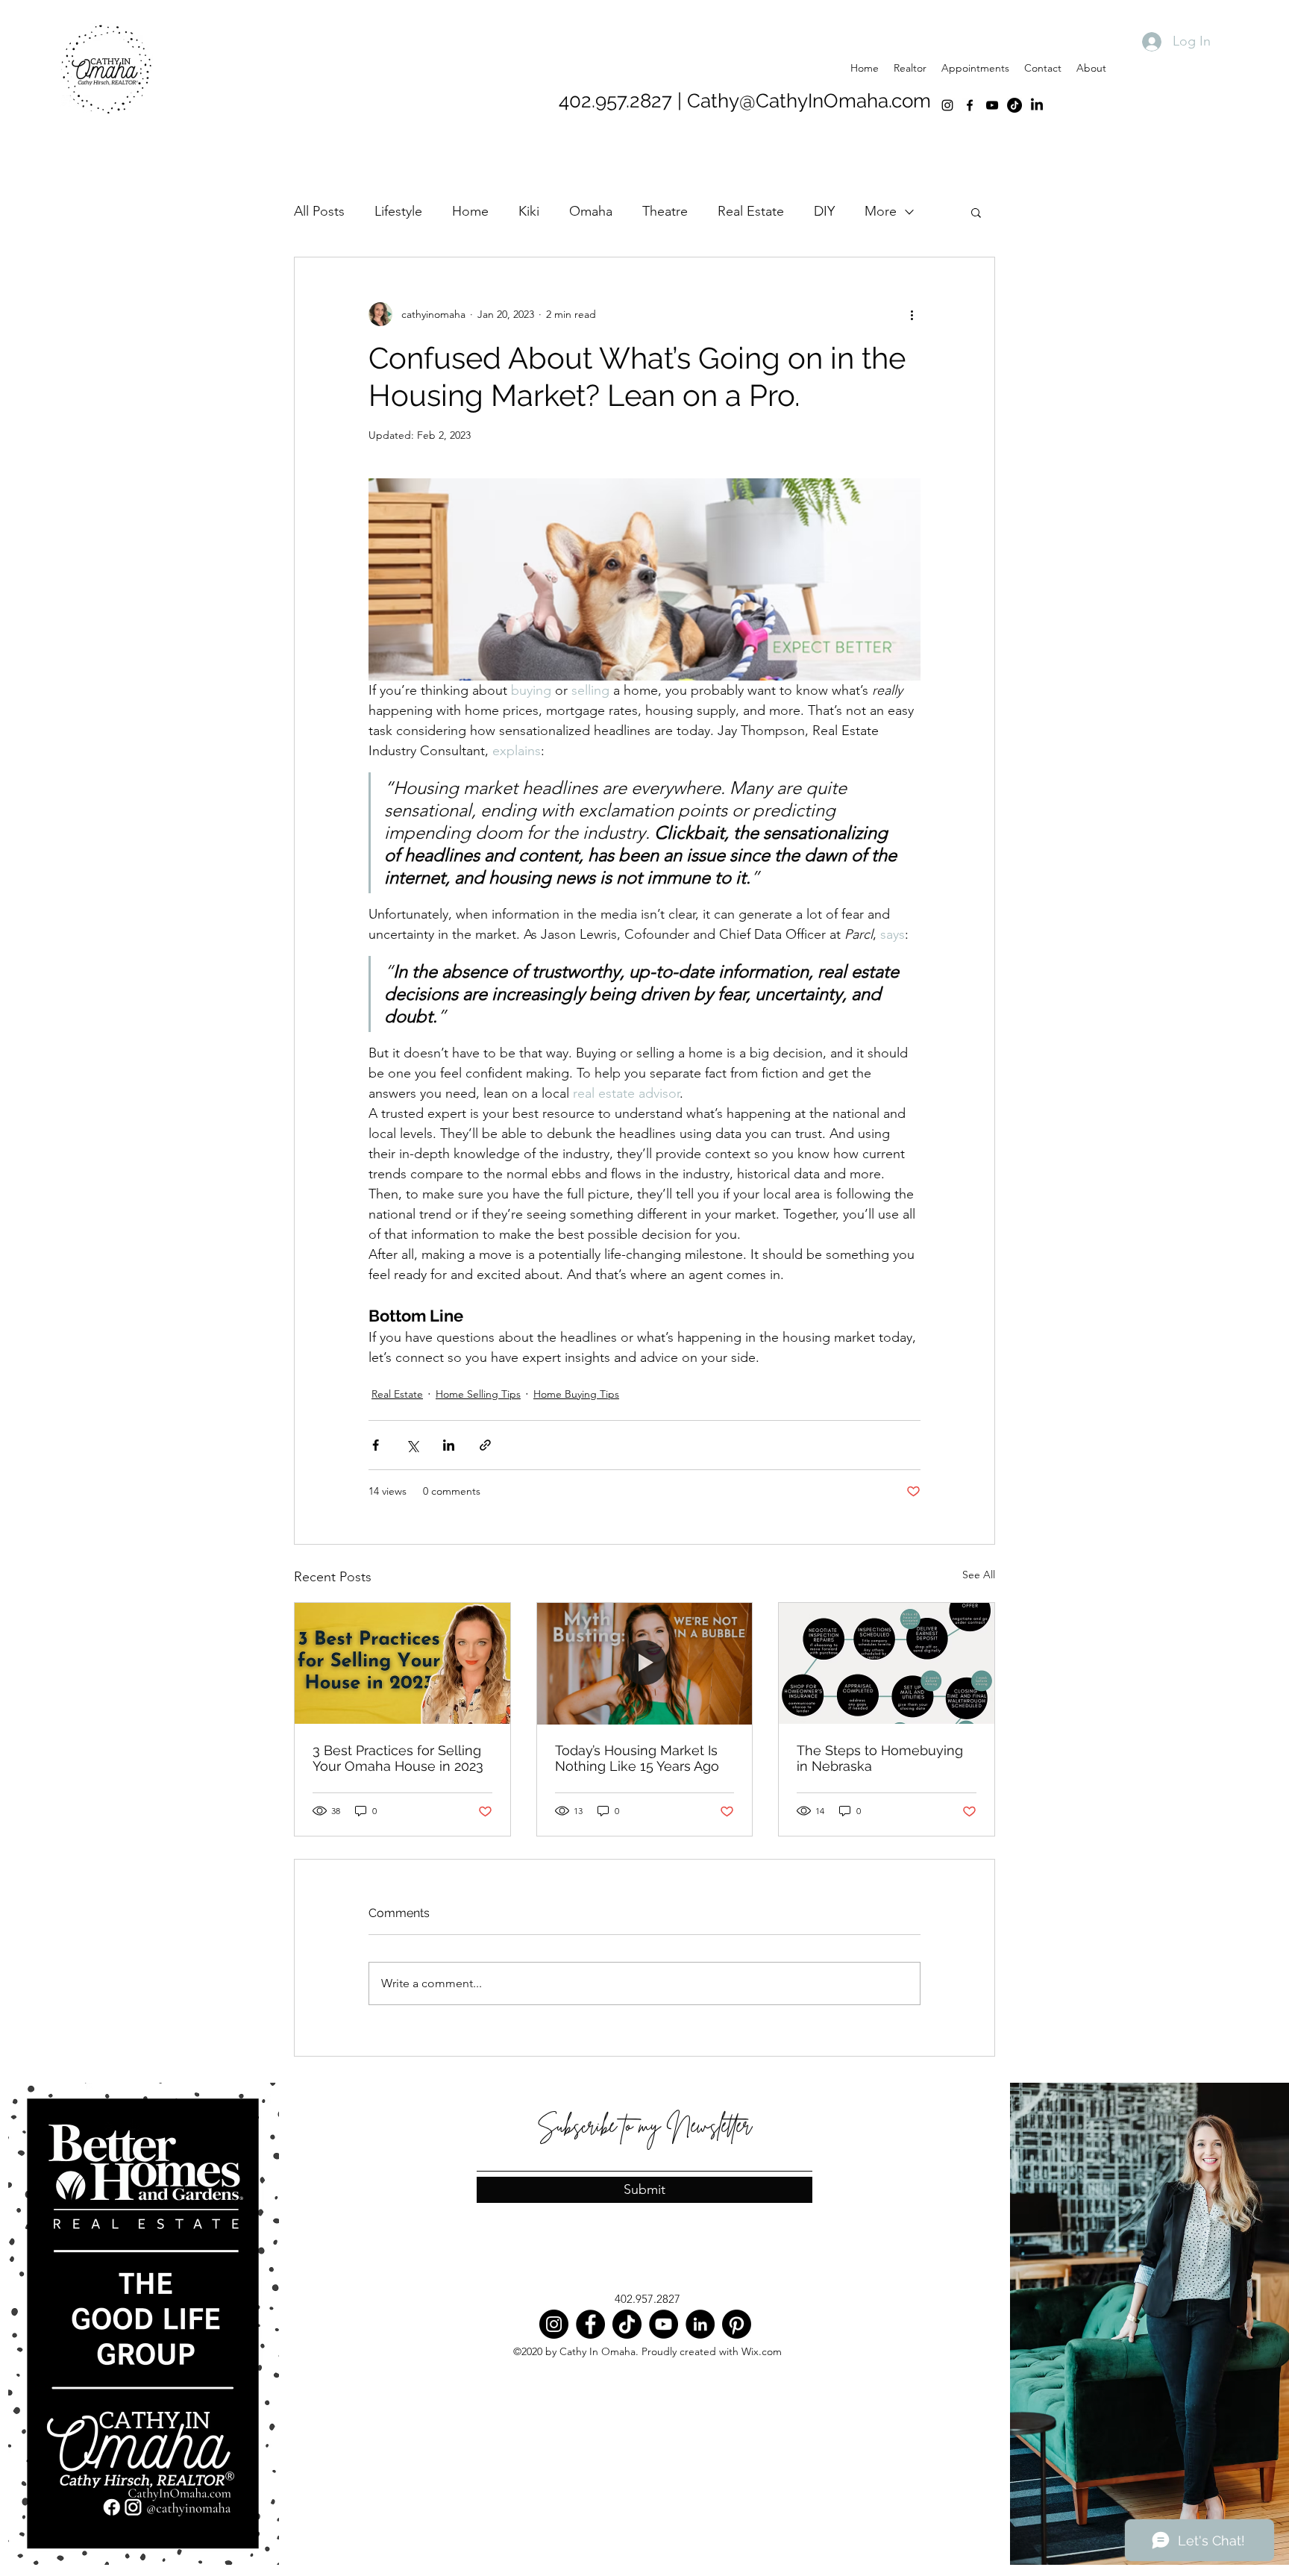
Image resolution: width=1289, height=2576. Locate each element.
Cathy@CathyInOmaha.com (809, 101)
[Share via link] (485, 1445)
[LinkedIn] (1037, 105)
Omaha (591, 211)
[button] (976, 212)
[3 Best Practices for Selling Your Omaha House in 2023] (402, 1663)
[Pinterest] (737, 2324)
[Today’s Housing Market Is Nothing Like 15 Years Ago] (645, 1663)
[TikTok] (1014, 105)
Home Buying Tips (576, 1394)
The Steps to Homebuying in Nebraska (880, 1758)
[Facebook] (970, 105)
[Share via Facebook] (376, 1445)
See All (979, 1575)
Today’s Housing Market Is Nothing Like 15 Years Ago (637, 1758)
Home (470, 211)
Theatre (665, 211)
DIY (824, 211)
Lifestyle (398, 211)
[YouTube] (992, 105)
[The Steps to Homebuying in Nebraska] (887, 1663)
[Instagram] (947, 105)
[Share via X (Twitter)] (412, 1445)
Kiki (529, 211)
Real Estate (751, 211)
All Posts (319, 211)
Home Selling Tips (478, 1394)
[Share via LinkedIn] (449, 1445)
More (881, 211)
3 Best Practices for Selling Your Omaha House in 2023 (398, 1758)
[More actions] (912, 314)
